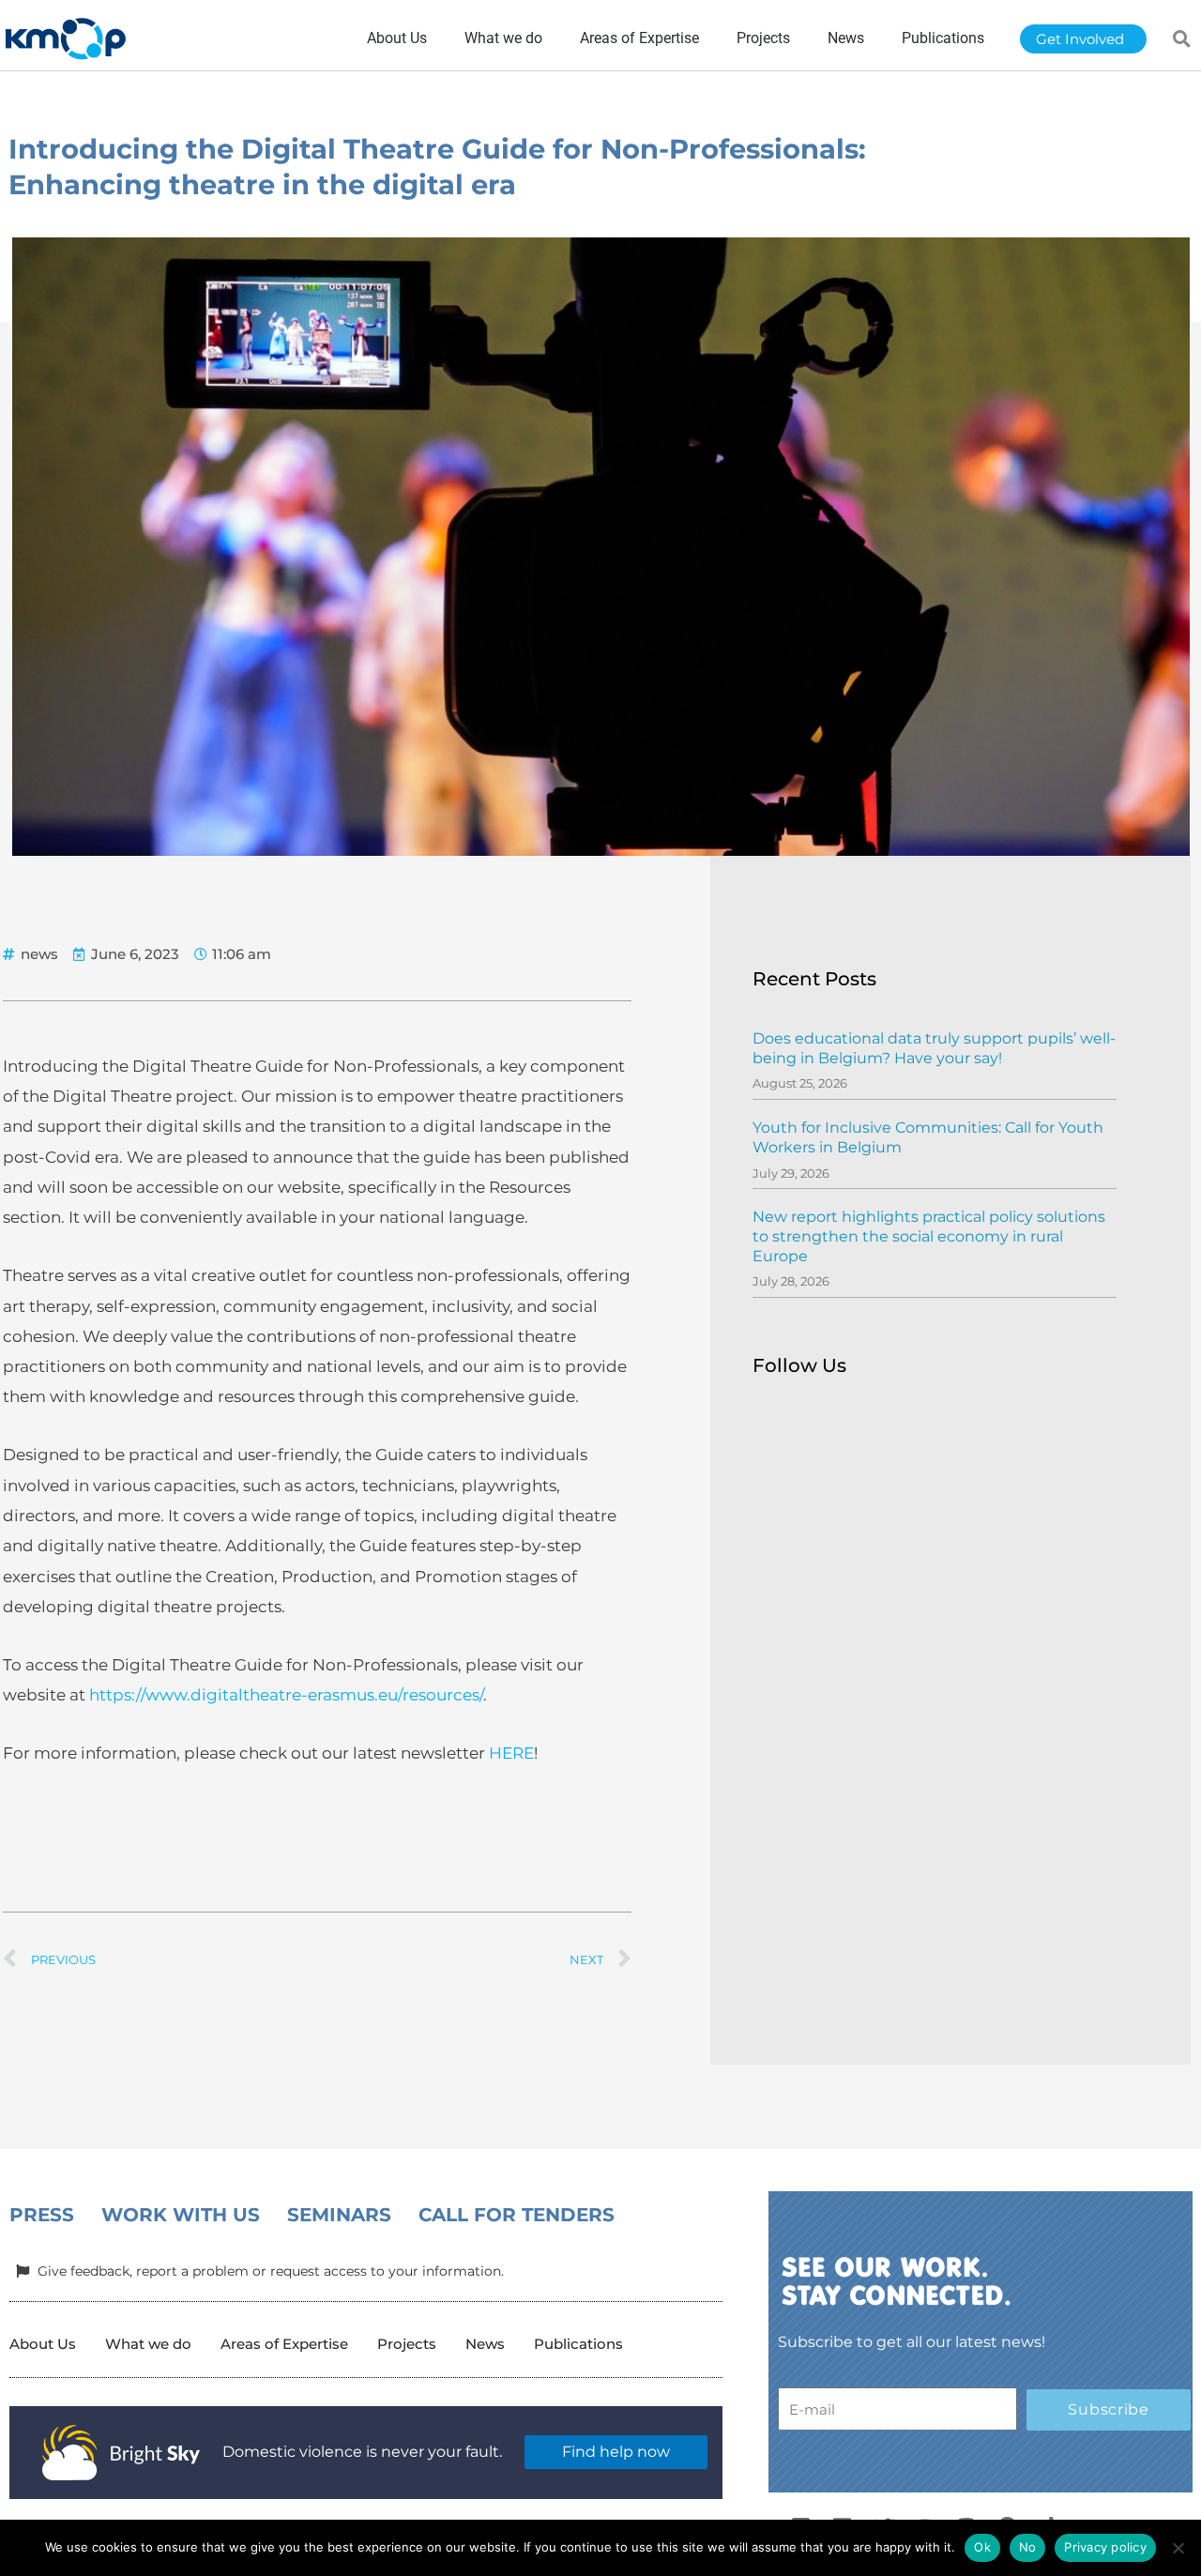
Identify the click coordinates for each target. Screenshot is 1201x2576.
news (39, 954)
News (485, 2344)
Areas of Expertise (284, 2344)
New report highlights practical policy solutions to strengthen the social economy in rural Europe (929, 1236)
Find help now (616, 2452)
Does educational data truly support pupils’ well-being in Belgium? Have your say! (934, 1048)
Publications (578, 2344)
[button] (1182, 38)
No (1028, 2547)
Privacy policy (1105, 2547)
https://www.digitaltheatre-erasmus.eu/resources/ (286, 1695)
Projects (407, 2344)
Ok (982, 2547)
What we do (148, 2344)
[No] (1178, 2548)
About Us (43, 2344)
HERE (511, 1753)
